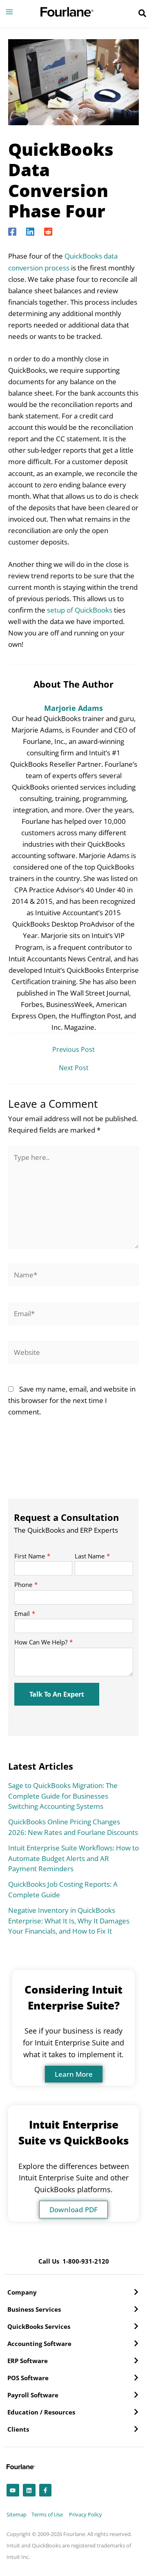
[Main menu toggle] (9, 12)
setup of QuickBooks (80, 610)
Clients (18, 2429)
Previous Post (73, 1049)
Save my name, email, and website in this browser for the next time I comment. (72, 1400)
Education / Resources (41, 2412)
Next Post (74, 1068)
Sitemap (17, 2514)
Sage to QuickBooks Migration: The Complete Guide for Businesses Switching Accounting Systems (63, 1796)
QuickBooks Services (39, 2326)
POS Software (28, 2378)
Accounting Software (39, 2344)
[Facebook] (12, 231)
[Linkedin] (30, 231)
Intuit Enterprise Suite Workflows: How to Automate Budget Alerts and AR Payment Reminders (73, 1858)
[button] (143, 14)
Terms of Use (47, 2514)
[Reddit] (48, 231)
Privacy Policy (86, 2514)
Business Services (34, 2309)
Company (22, 2292)
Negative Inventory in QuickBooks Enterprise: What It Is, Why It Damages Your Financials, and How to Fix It (69, 1921)
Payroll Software (33, 2395)
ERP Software (28, 2361)
